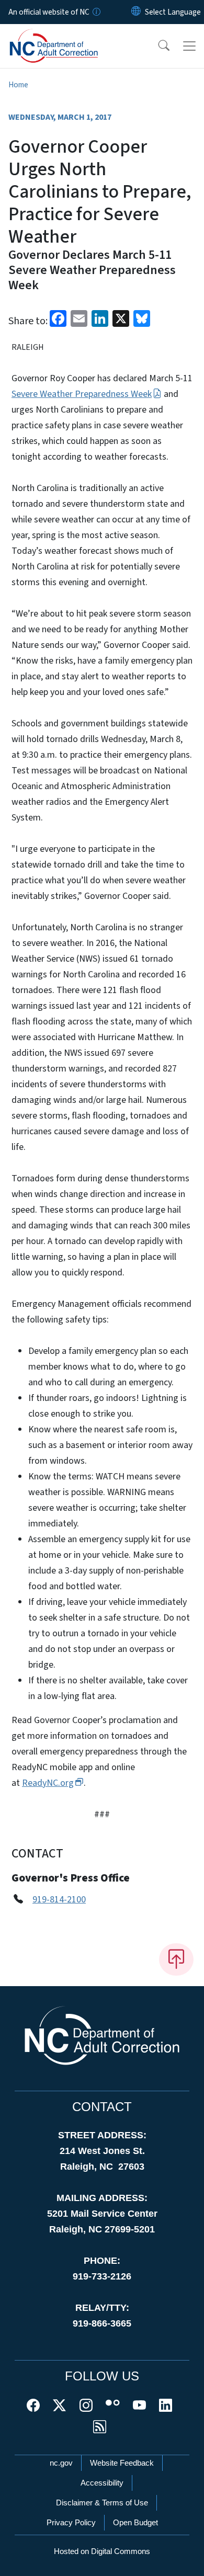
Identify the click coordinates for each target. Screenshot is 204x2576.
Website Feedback (122, 2463)
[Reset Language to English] (136, 12)
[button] (157, 46)
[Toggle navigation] (189, 46)
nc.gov (61, 2463)
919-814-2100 (59, 1900)
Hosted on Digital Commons (102, 2551)
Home (18, 85)
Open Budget (135, 2522)
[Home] (67, 36)
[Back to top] (176, 1959)
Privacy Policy (71, 2522)
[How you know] (96, 12)
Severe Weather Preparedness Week (82, 394)
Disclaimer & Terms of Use (102, 2503)
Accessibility (102, 2483)
